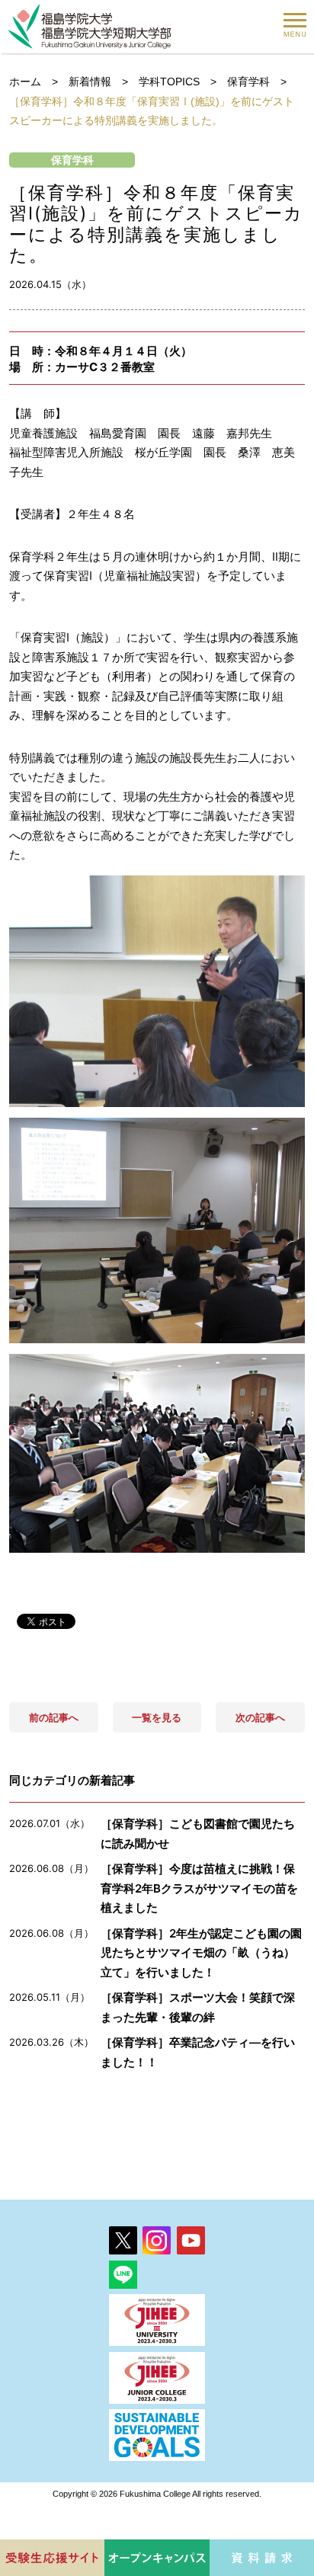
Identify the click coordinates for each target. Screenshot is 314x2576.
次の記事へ (260, 1717)
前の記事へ (54, 1717)
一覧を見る (157, 1717)
